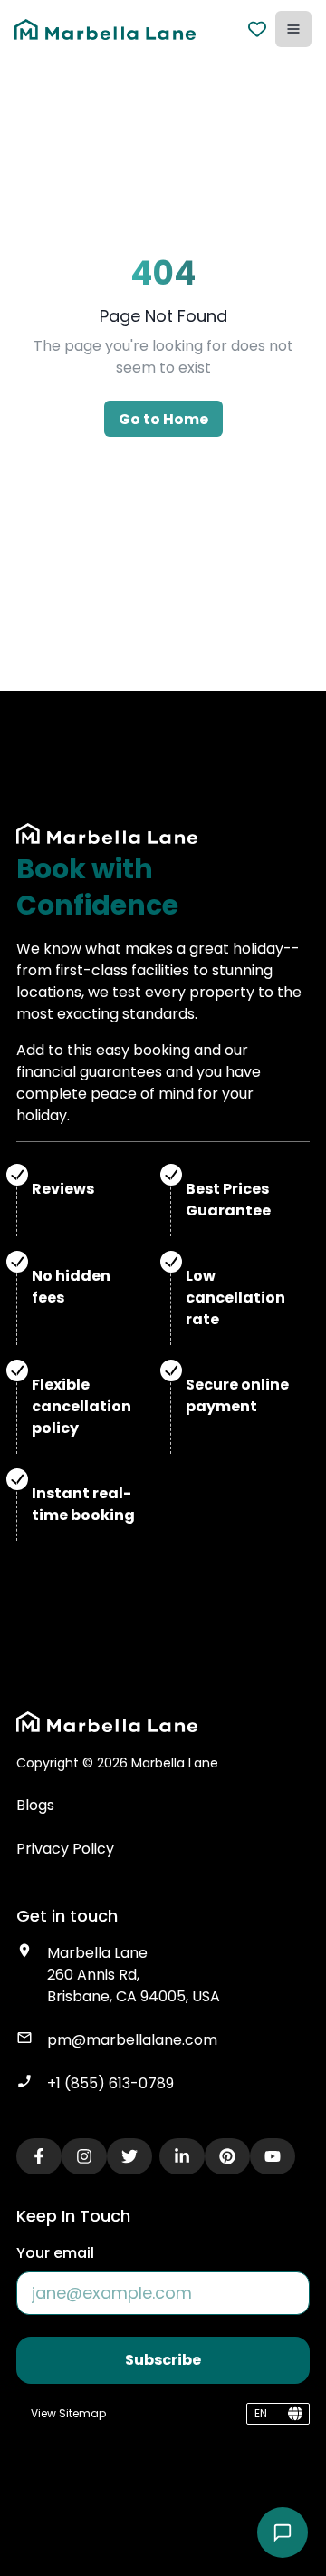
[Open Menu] (293, 29)
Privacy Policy (65, 1849)
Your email (55, 2253)
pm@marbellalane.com (132, 2040)
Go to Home (163, 419)
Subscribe (163, 2360)
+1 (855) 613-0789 (110, 2083)
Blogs (35, 1805)
